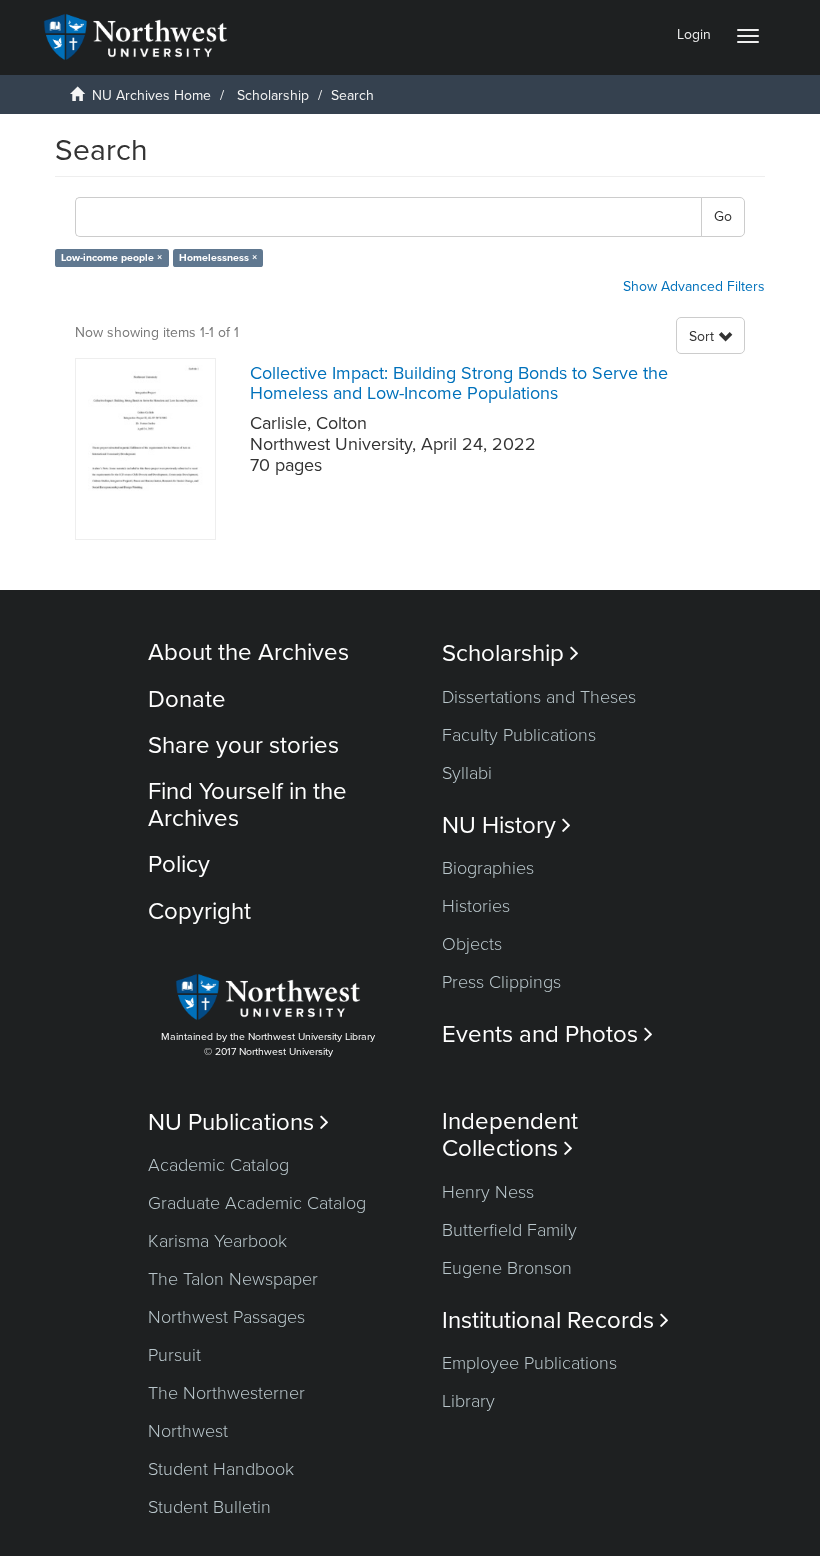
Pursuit (174, 1355)
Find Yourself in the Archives (247, 804)
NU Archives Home (151, 95)
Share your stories (243, 745)
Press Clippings (501, 982)
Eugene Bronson (507, 1268)
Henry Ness (488, 1192)
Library (468, 1401)
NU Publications (238, 1122)
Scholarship (273, 95)
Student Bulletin (209, 1507)
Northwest (188, 1431)
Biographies (488, 868)
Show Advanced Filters (694, 286)
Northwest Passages (226, 1317)
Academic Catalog (218, 1165)
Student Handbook (221, 1469)
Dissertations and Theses (539, 697)
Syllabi (467, 773)
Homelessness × (218, 257)
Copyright (199, 911)
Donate (187, 699)
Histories (476, 906)
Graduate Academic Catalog (257, 1203)
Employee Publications (529, 1363)
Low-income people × (111, 257)
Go (723, 216)
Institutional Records (555, 1320)
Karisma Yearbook (217, 1241)
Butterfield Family (509, 1230)
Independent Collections (510, 1135)
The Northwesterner (226, 1393)
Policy (179, 864)
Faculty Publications (519, 735)
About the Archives (248, 652)
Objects (472, 944)
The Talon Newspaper (233, 1279)
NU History (506, 825)
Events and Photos (547, 1034)
